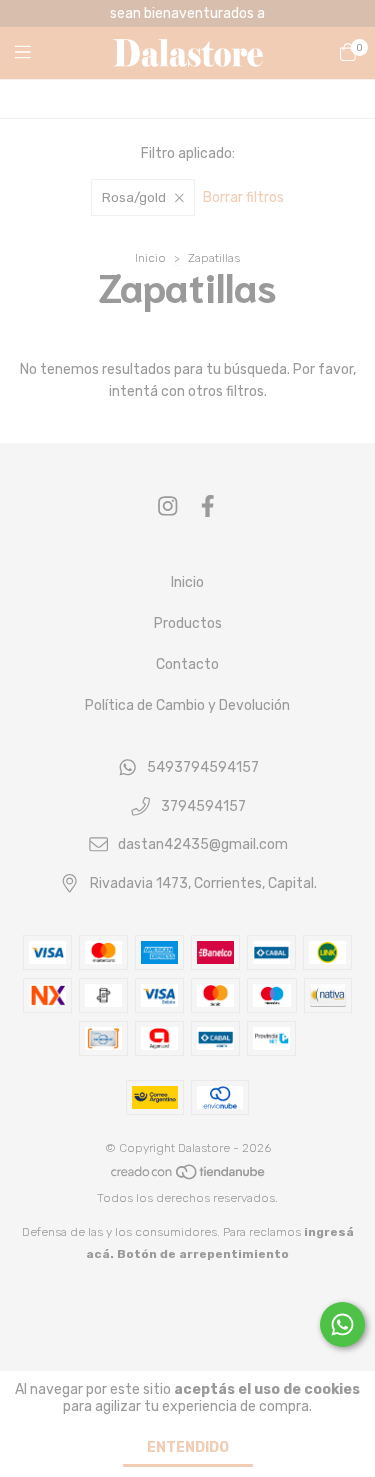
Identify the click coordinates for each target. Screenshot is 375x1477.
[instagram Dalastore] (168, 506)
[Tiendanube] (189, 1176)
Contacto (187, 664)
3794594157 (203, 806)
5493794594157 (203, 767)
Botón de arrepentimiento (203, 1254)
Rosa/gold (134, 197)
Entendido (188, 1447)
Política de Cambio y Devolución (187, 705)
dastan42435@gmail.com (203, 845)
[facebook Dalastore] (208, 506)
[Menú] (35, 53)
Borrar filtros (243, 197)
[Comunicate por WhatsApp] (342, 1324)
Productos (188, 623)
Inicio (150, 258)
